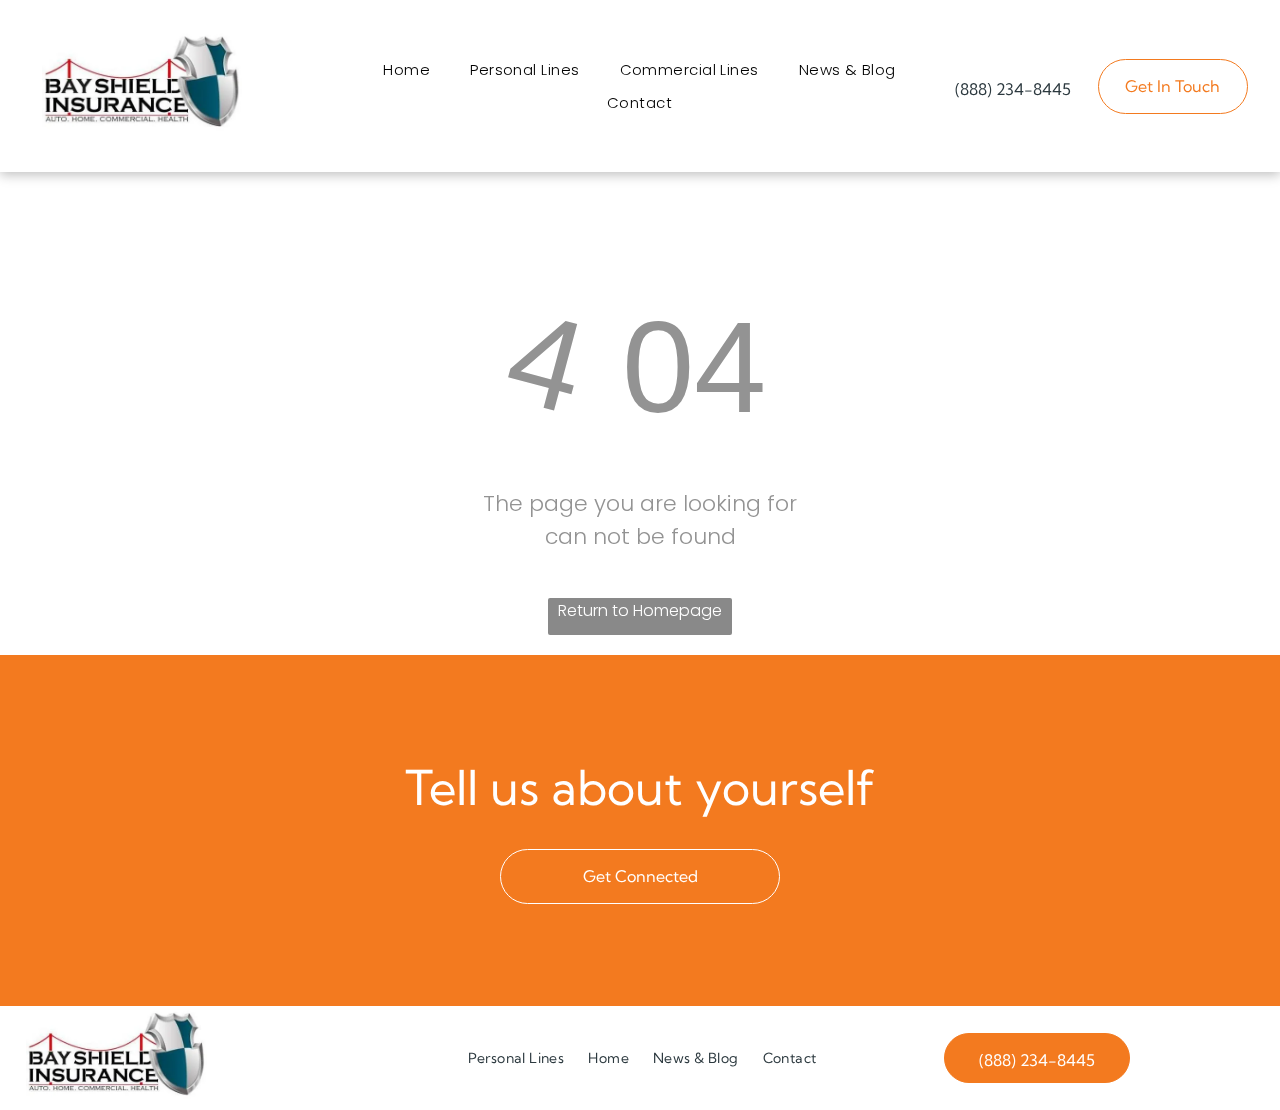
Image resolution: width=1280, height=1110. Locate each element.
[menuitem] (406, 69)
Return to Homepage (640, 610)
